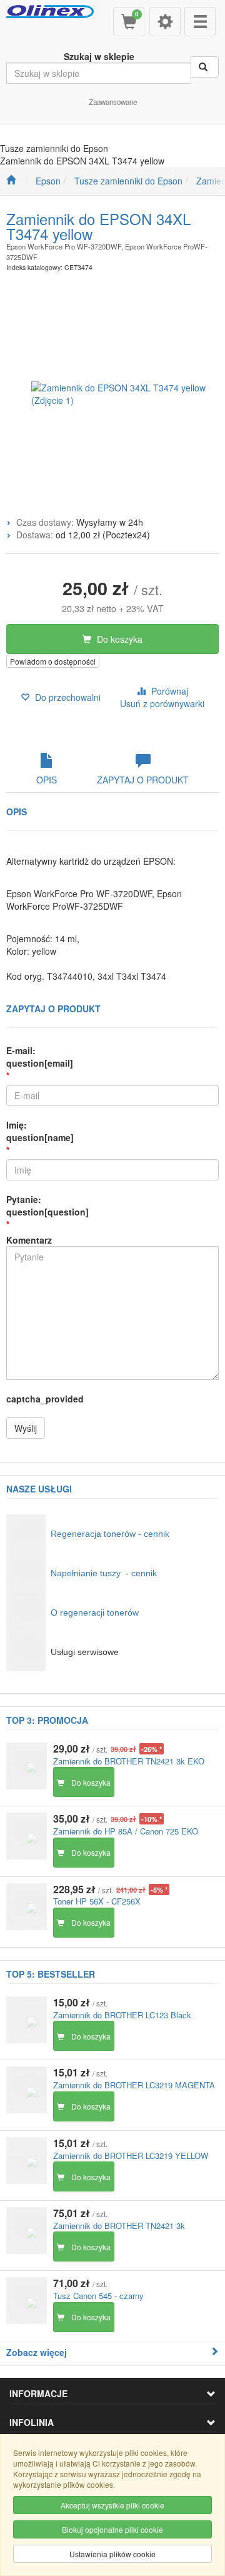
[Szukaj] (205, 67)
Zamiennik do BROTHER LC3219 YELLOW (131, 2156)
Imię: (40, 1131)
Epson (48, 181)
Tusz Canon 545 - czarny (98, 2296)
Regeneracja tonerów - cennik (110, 1534)
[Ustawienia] (165, 22)
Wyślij (26, 1428)
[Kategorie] (200, 22)
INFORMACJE (38, 2393)
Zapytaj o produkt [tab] (143, 780)
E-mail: (40, 1057)
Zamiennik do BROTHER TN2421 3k (119, 2226)
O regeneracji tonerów (95, 1613)
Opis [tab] (47, 780)
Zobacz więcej (37, 2352)
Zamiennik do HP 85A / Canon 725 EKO (126, 1831)
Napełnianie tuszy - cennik (104, 1573)
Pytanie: (47, 1205)
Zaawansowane (113, 102)
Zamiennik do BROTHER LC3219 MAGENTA (134, 2085)
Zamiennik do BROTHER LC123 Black (122, 2015)
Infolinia (32, 2422)
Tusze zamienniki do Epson (128, 181)
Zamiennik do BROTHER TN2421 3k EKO (129, 1761)
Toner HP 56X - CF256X (97, 1901)
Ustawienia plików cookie (112, 2554)
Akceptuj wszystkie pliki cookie (112, 2505)
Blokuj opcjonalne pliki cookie (112, 2529)
